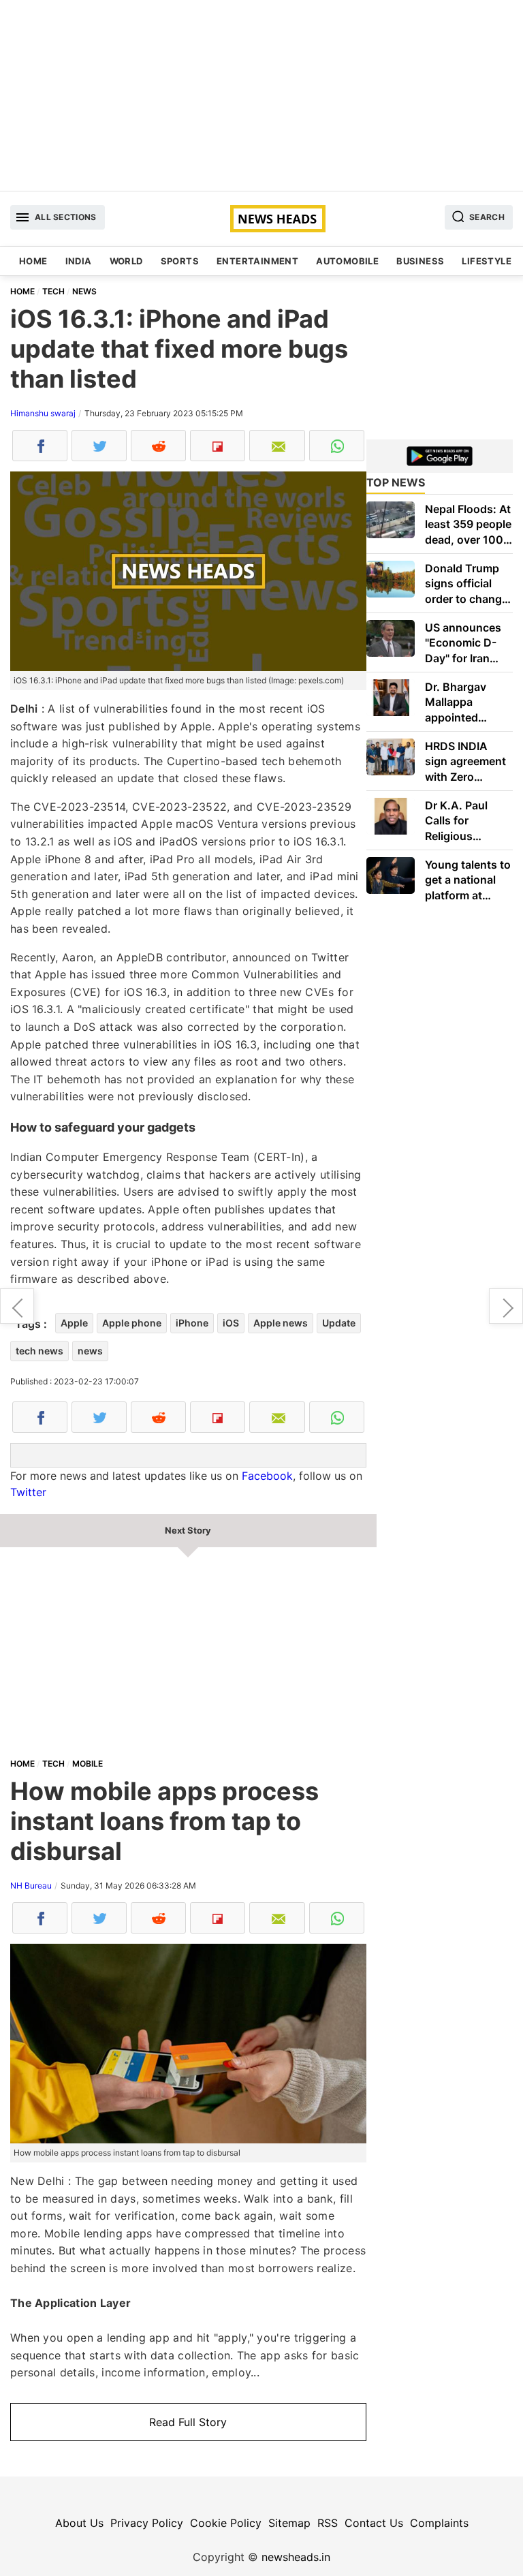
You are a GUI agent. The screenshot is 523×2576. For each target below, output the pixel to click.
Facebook (267, 1476)
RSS (328, 2523)
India (79, 261)
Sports (180, 261)
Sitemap (289, 2523)
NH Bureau (31, 1886)
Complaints (439, 2523)
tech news (39, 1351)
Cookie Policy (226, 2523)
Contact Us (374, 2523)
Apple (74, 1323)
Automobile (347, 261)
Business (420, 261)
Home (33, 261)
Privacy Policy (147, 2523)
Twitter (28, 1492)
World (126, 261)
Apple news (281, 1323)
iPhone (192, 1323)
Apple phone (132, 1323)
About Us (79, 2523)
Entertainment (257, 261)
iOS (231, 1323)
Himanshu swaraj (43, 413)
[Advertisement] (261, 95)
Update (339, 1323)
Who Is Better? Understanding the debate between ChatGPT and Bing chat (506, 1306)
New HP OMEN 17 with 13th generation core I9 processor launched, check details (17, 1306)
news (90, 1351)
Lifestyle (487, 261)
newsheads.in (296, 2557)
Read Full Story (188, 2422)
